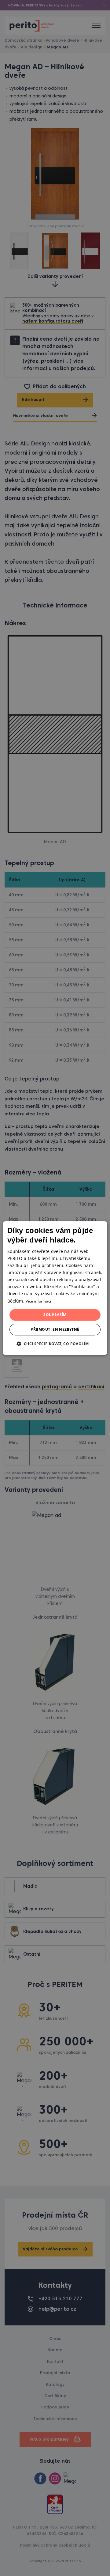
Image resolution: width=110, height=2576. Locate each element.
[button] (55, 1344)
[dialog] (55, 1288)
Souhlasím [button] (55, 1315)
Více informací (38, 1301)
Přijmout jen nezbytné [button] (55, 1329)
